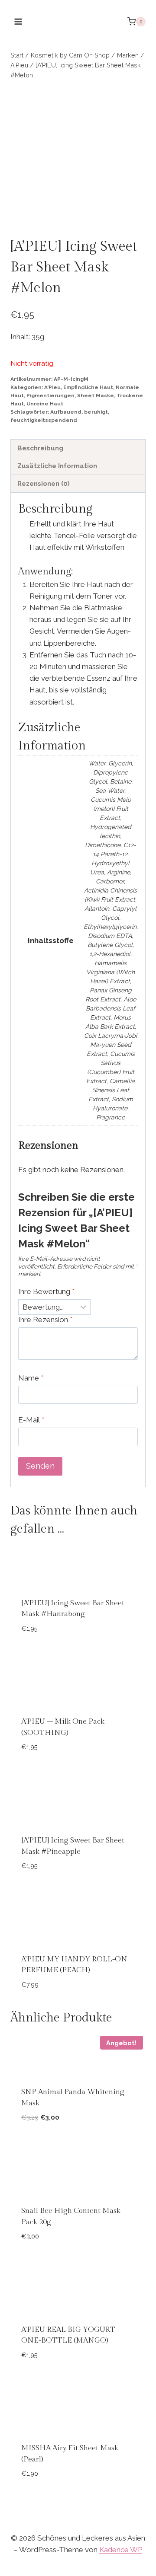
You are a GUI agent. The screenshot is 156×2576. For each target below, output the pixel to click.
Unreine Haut (45, 404)
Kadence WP (121, 2550)
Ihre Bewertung (46, 1291)
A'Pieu (52, 387)
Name (31, 1378)
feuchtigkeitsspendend (44, 420)
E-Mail (31, 1420)
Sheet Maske (96, 395)
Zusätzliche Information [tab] (57, 466)
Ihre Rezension (45, 1320)
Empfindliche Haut (88, 387)
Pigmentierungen (50, 395)
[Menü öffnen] (18, 21)
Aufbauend (66, 412)
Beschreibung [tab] (40, 448)
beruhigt (96, 412)
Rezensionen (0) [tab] (44, 484)
